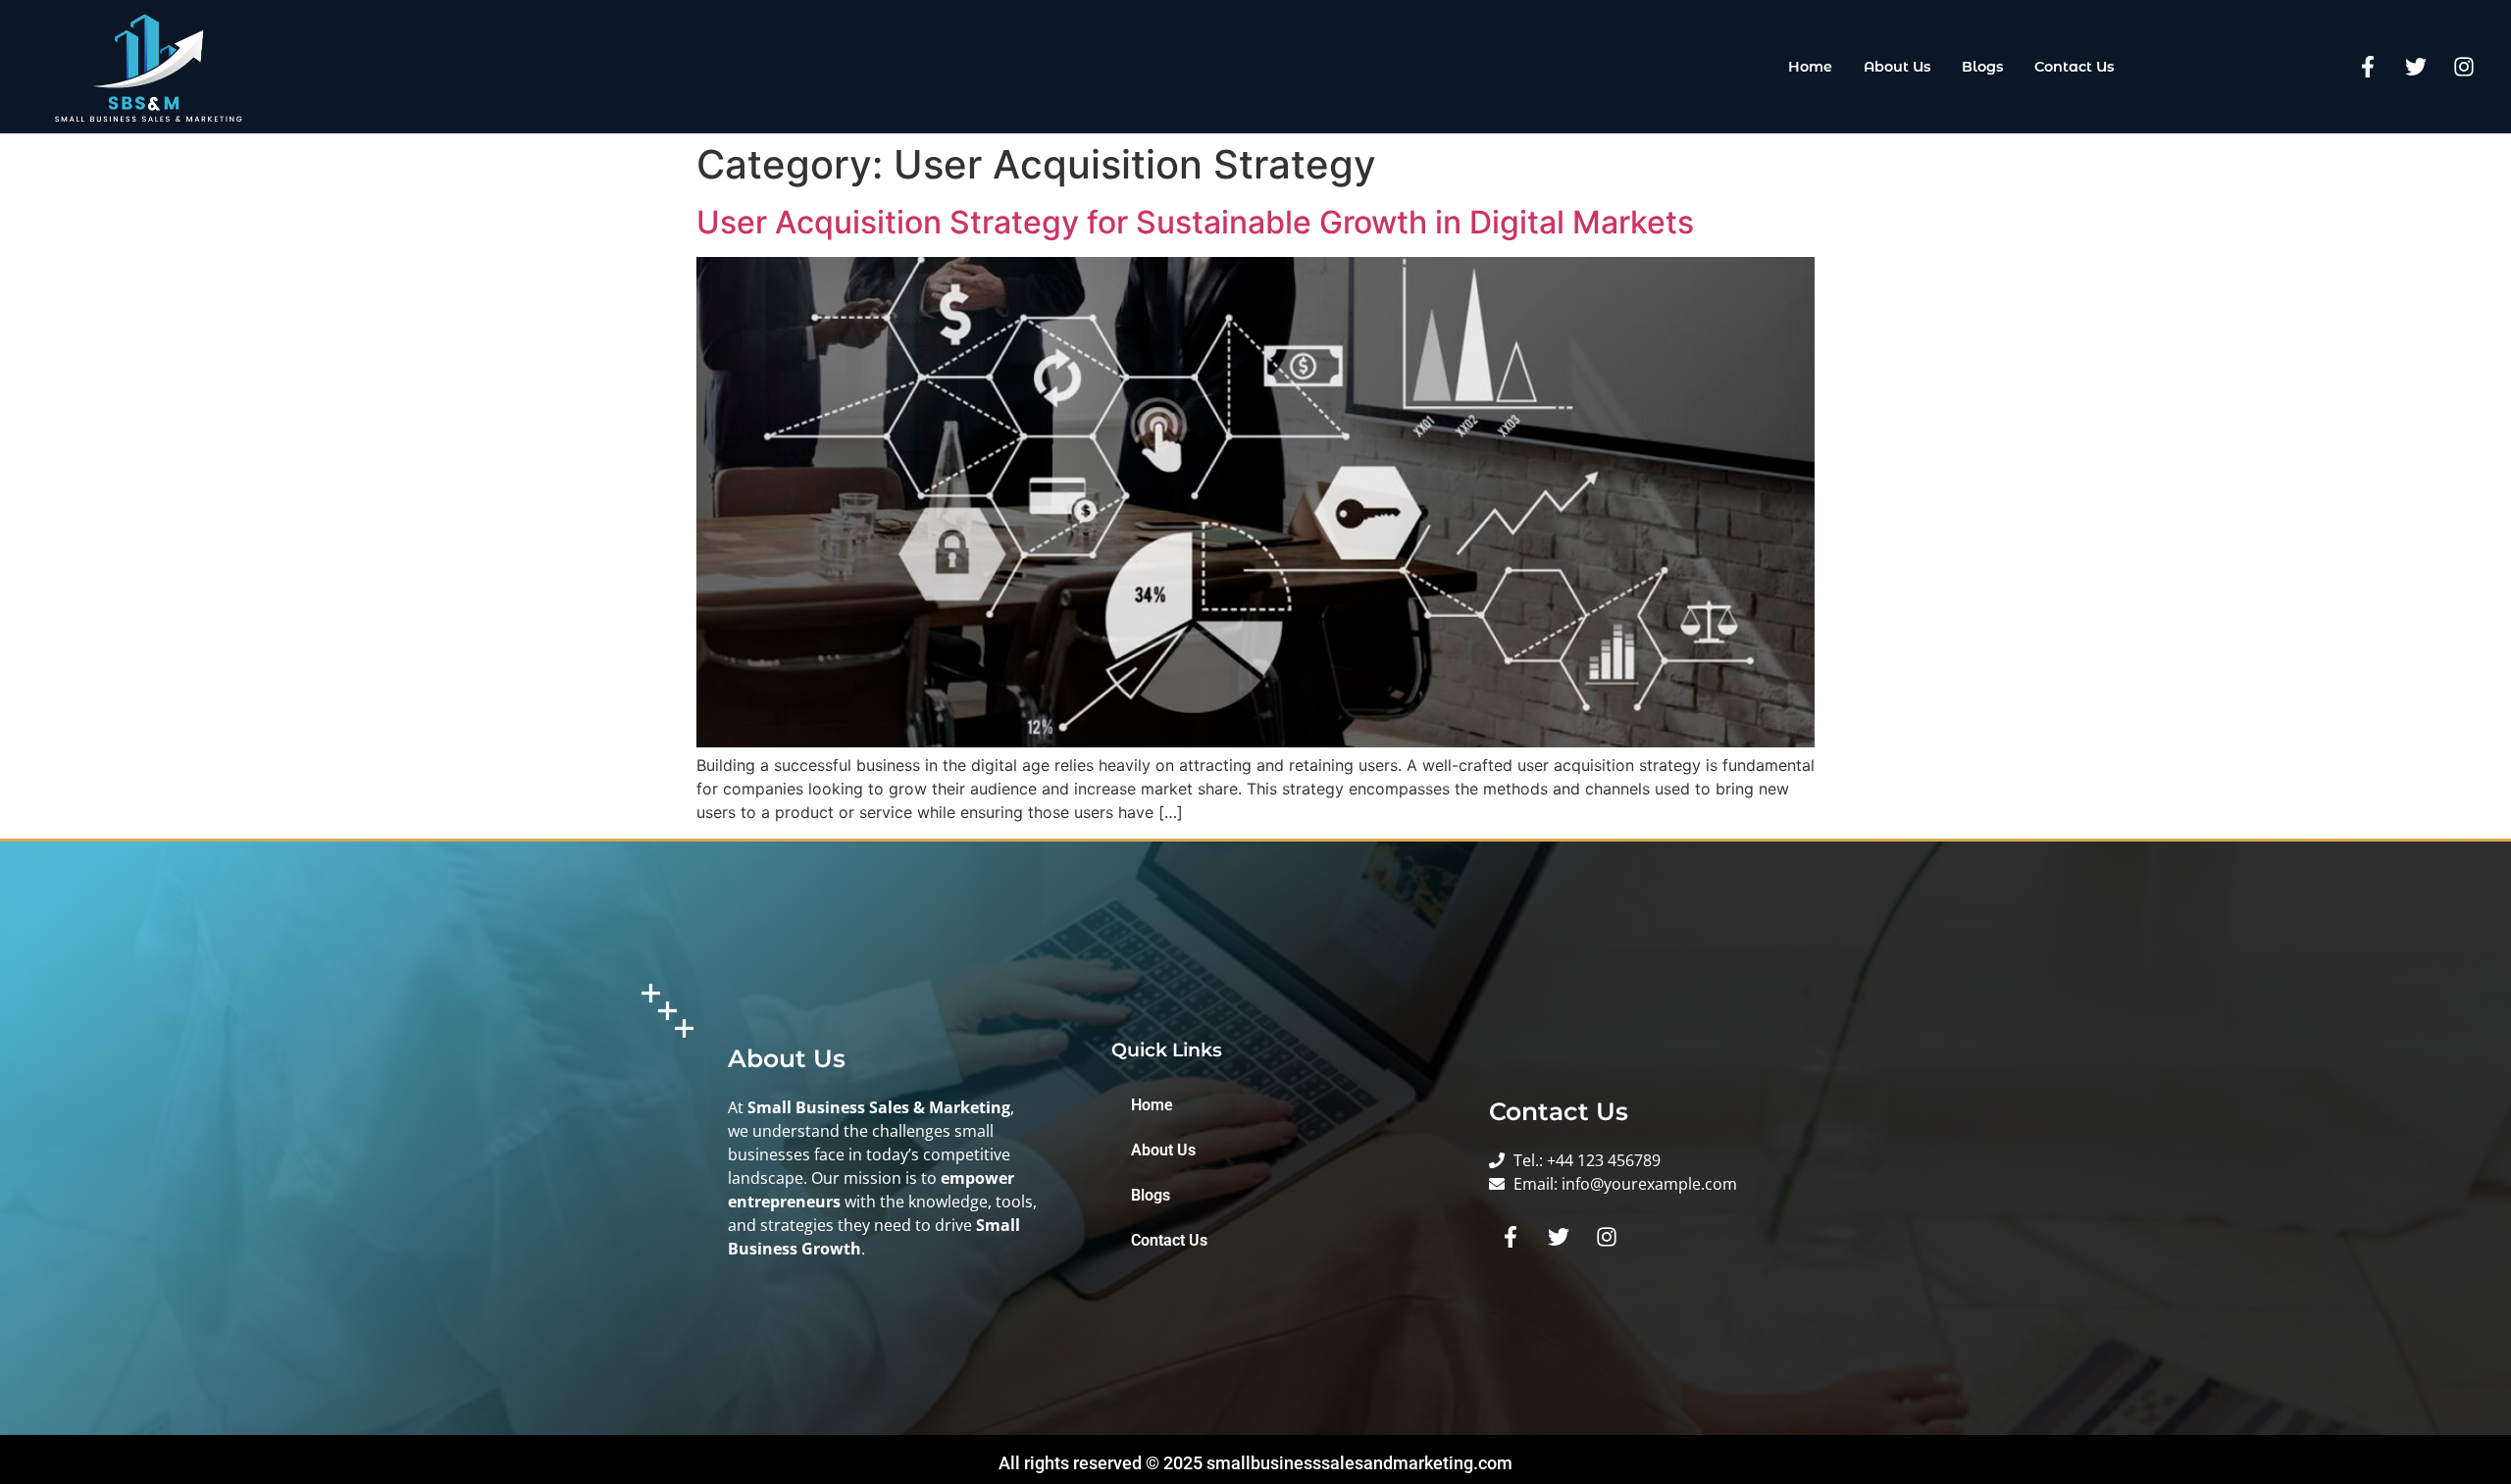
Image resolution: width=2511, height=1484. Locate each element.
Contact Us (2074, 67)
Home (1810, 67)
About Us (1897, 67)
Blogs (1982, 67)
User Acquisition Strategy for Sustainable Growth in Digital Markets (1195, 222)
